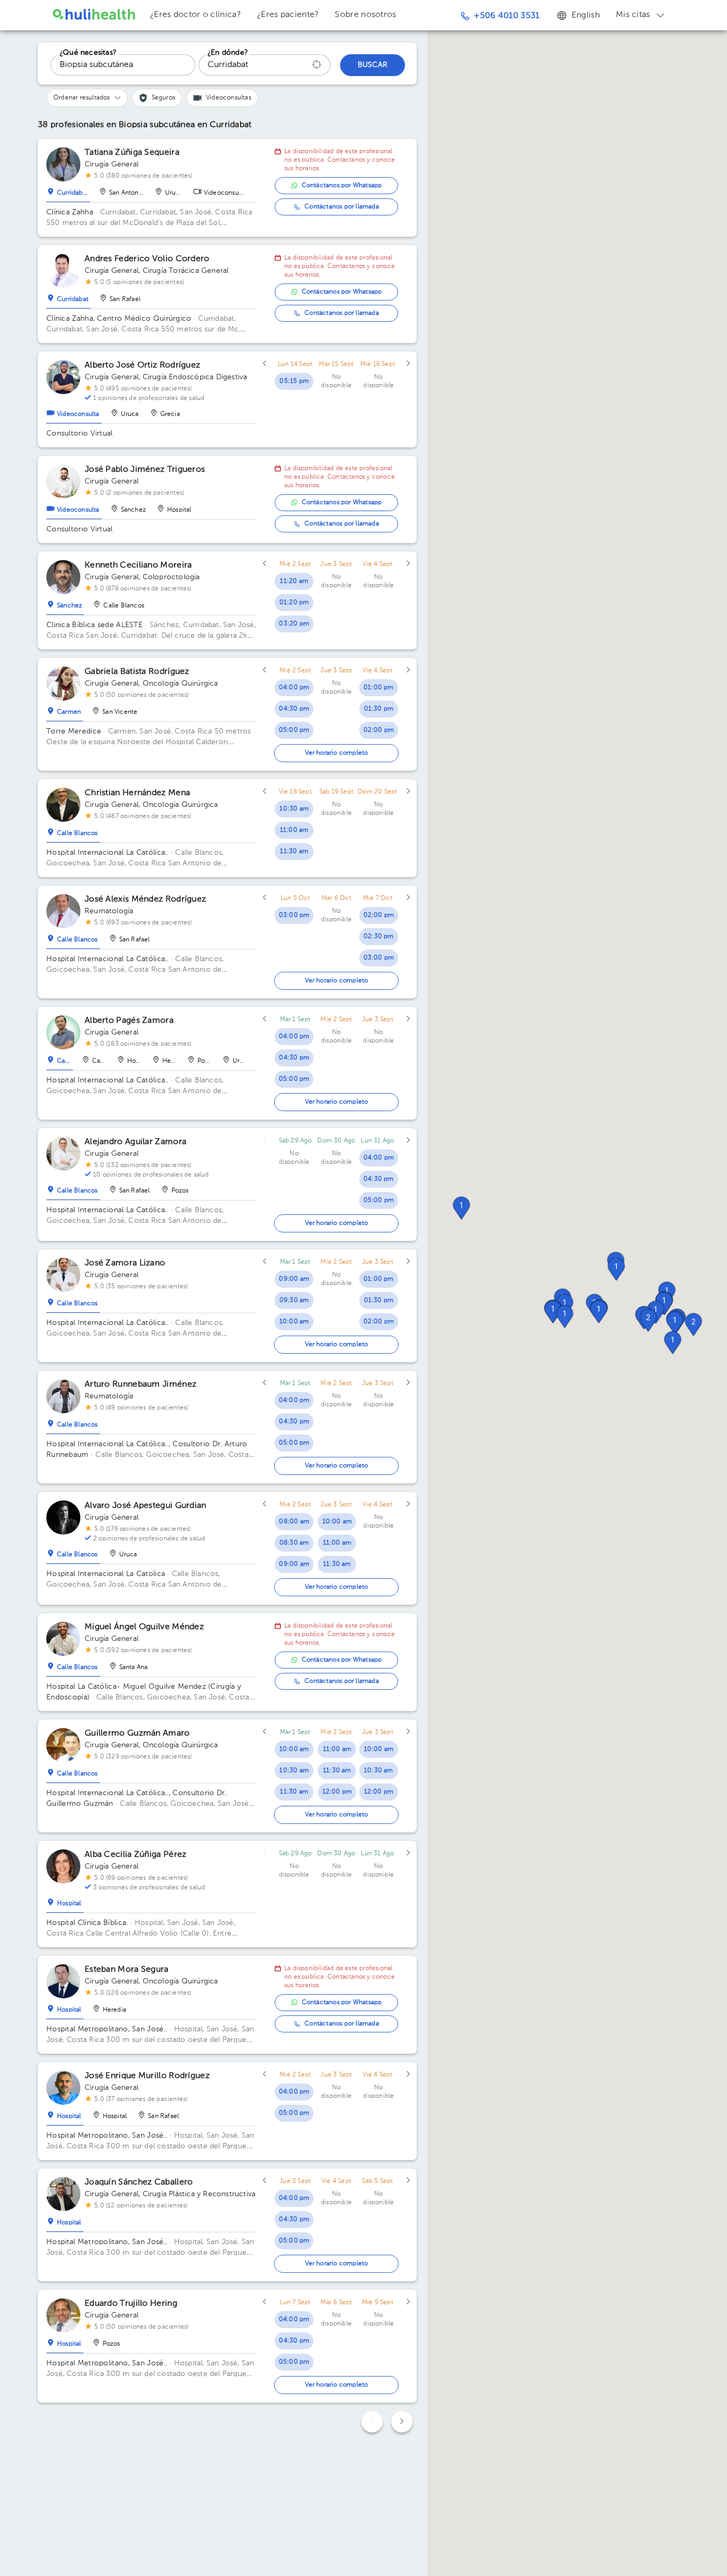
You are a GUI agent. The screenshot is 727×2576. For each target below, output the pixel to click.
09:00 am (294, 1279)
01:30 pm (379, 709)
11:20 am (294, 581)
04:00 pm (294, 688)
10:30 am (294, 809)
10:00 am (294, 1322)
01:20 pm (294, 603)
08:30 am (294, 1543)
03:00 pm (294, 915)
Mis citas (633, 15)
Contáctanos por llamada (342, 207)
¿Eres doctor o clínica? (196, 15)
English (586, 15)
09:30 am (294, 1300)
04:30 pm (294, 709)
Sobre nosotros (365, 15)
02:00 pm (379, 730)
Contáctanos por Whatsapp (342, 186)
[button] (675, 1323)
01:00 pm (379, 688)
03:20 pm (294, 624)
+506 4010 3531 (506, 16)
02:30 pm (379, 937)
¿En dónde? (228, 53)
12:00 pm (337, 1792)
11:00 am (294, 830)
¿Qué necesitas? (88, 53)
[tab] (68, 190)
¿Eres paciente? (288, 15)
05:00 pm (294, 730)
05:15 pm (294, 381)
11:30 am (294, 852)
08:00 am (294, 1522)
